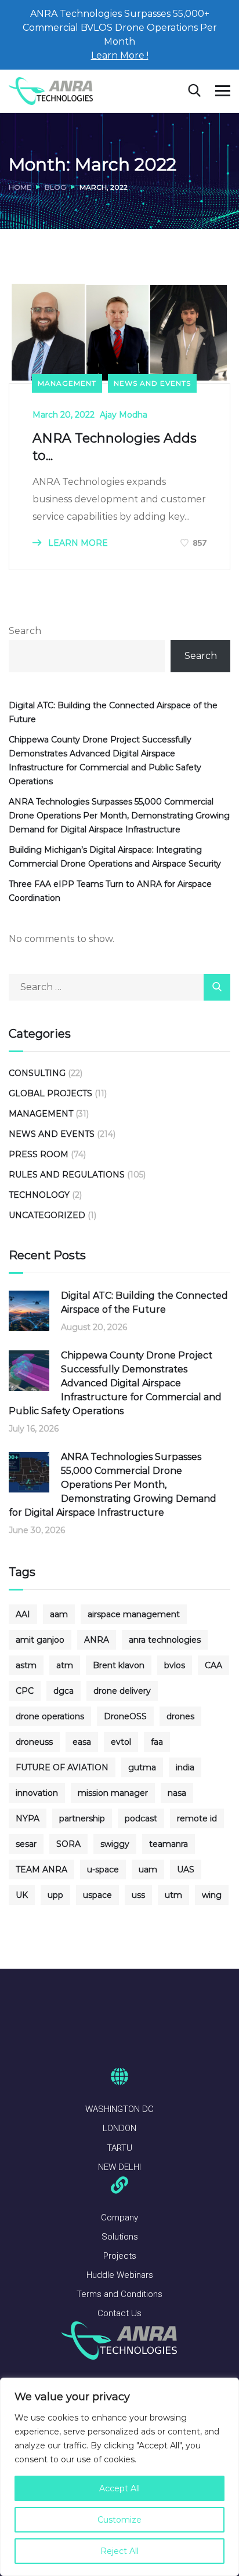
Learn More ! (120, 55)
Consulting (37, 1073)
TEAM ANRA (41, 1869)
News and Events (152, 383)
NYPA (28, 1818)
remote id (197, 1818)
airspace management (134, 1614)
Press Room (39, 1154)
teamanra (169, 1844)
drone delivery (122, 1691)
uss (138, 1895)
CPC (25, 1691)
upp (55, 1895)
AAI (23, 1614)
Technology (39, 1195)
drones (180, 1716)
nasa (177, 1793)
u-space (103, 1869)
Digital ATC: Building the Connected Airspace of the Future (113, 712)
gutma (142, 1767)
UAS (186, 1869)
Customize (119, 2520)
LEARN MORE (77, 543)
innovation (37, 1793)
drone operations (50, 1716)
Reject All (119, 2551)
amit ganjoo (40, 1640)
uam (148, 1869)
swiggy (115, 1844)
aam (59, 1614)
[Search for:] (119, 987)
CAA (213, 1665)
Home (20, 187)
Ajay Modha (124, 415)
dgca (64, 1691)
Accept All (119, 2488)
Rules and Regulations (67, 1175)
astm (26, 1665)
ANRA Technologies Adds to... (115, 447)
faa (157, 1742)
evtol (121, 1742)
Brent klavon (119, 1665)
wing (212, 1895)
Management (67, 383)
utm (173, 1895)
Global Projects (50, 1093)
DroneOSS (125, 1716)
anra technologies (165, 1640)
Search (25, 631)
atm (65, 1665)
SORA (68, 1844)
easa (82, 1742)
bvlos (175, 1665)
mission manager (113, 1793)
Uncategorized (47, 1215)
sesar (26, 1844)
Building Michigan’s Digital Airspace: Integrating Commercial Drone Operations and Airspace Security (115, 857)
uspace (97, 1895)
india (185, 1767)
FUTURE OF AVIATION (62, 1767)
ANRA (97, 1640)
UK (22, 1895)
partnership (82, 1818)
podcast (141, 1818)
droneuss (34, 1742)
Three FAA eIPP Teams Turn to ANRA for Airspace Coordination (110, 891)
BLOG (55, 187)
